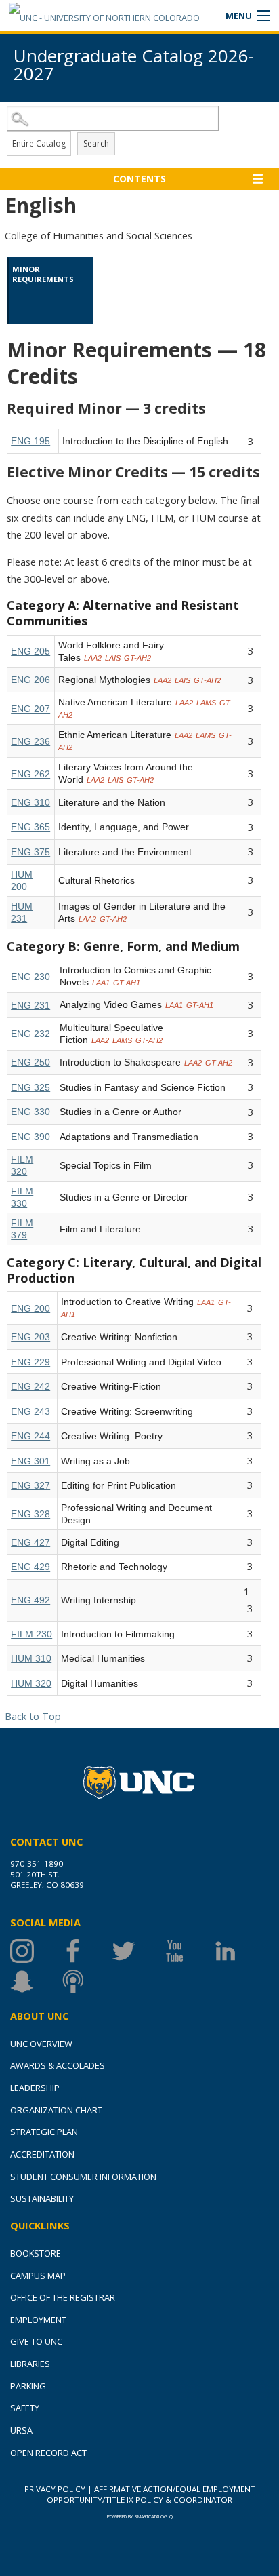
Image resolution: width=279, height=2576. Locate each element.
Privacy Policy (55, 2489)
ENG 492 (30, 1600)
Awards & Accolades (58, 2065)
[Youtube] (188, 1951)
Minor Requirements (43, 274)
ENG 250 (30, 1062)
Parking (28, 2386)
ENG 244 (30, 1436)
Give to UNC (36, 2341)
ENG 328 (30, 1514)
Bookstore (36, 2253)
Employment (38, 2320)
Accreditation (42, 2154)
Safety (25, 2408)
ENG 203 (30, 1337)
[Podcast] (86, 1982)
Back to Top (33, 1716)
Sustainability (42, 2198)
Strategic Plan (44, 2132)
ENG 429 (30, 1567)
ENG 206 (30, 680)
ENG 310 (30, 802)
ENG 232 (30, 1034)
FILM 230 (31, 1634)
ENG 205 (30, 651)
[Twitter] (137, 1951)
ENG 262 (30, 774)
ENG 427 (30, 1542)
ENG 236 (30, 741)
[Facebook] (86, 1951)
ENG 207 (30, 709)
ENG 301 (30, 1461)
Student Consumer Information (83, 2177)
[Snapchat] (36, 1982)
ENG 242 (30, 1386)
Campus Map (38, 2276)
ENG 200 (30, 1308)
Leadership (35, 2088)
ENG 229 (30, 1362)
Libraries (30, 2364)
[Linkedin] (239, 1951)
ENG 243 (30, 1411)
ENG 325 (30, 1087)
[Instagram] (36, 1951)
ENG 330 (30, 1112)
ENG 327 (30, 1485)
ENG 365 (30, 827)
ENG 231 (30, 1005)
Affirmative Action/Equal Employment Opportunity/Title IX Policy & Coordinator (151, 2494)
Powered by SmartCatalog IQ (140, 2517)
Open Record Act (48, 2453)
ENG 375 (30, 852)
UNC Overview (41, 2044)
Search (96, 143)
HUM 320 (31, 1683)
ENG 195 (30, 441)
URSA (21, 2430)
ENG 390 (30, 1137)
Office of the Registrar (63, 2297)
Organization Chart (56, 2110)
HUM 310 (31, 1658)
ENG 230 (30, 977)
